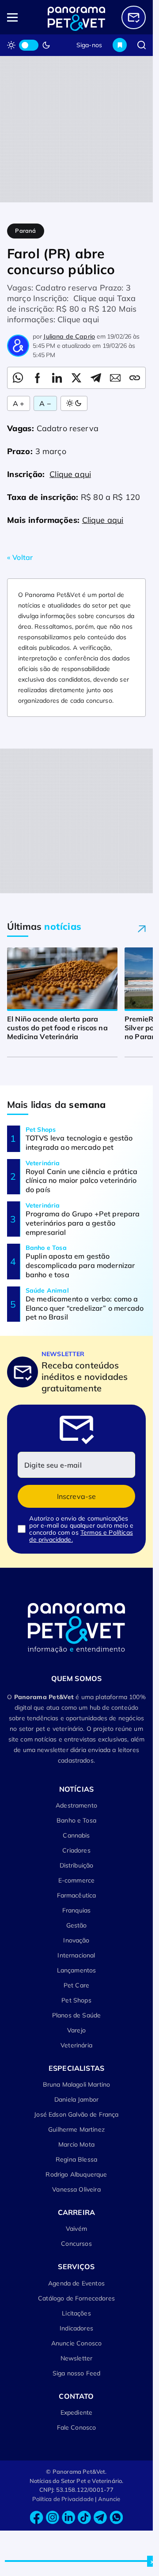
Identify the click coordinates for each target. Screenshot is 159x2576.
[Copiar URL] (135, 378)
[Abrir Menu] (21, 17)
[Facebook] (37, 2518)
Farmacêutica (77, 1895)
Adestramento (76, 1805)
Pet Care (76, 1985)
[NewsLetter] (134, 17)
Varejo (76, 2030)
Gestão (77, 1925)
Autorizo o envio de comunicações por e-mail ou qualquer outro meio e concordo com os (81, 1529)
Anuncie (109, 2499)
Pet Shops (76, 2000)
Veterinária (76, 2045)
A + (19, 403)
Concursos (76, 2244)
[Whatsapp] (116, 2518)
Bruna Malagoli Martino (77, 2084)
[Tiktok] (84, 2518)
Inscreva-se (77, 1496)
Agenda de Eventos (76, 2283)
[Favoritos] (120, 45)
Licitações (76, 2313)
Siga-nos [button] (89, 45)
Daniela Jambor (76, 2099)
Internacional (76, 1955)
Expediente (77, 2412)
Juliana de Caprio (69, 336)
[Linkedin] (68, 2518)
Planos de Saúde (76, 2015)
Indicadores (76, 2328)
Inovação (76, 1940)
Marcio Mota (76, 2144)
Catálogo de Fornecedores (76, 2298)
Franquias (76, 1910)
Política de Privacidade (63, 2499)
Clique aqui (70, 474)
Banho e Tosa (76, 1820)
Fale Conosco (77, 2427)
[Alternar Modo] (74, 403)
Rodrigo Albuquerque (76, 2174)
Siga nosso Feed (76, 2373)
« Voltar (20, 557)
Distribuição (77, 1865)
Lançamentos (77, 1970)
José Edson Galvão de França (76, 2114)
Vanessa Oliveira (76, 2189)
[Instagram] (53, 2518)
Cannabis (76, 1835)
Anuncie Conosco (76, 2343)
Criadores (76, 1850)
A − (45, 403)
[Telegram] (100, 2518)
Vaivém (76, 2229)
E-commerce (77, 1880)
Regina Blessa (76, 2159)
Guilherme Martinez (76, 2129)
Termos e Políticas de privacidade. (81, 1536)
